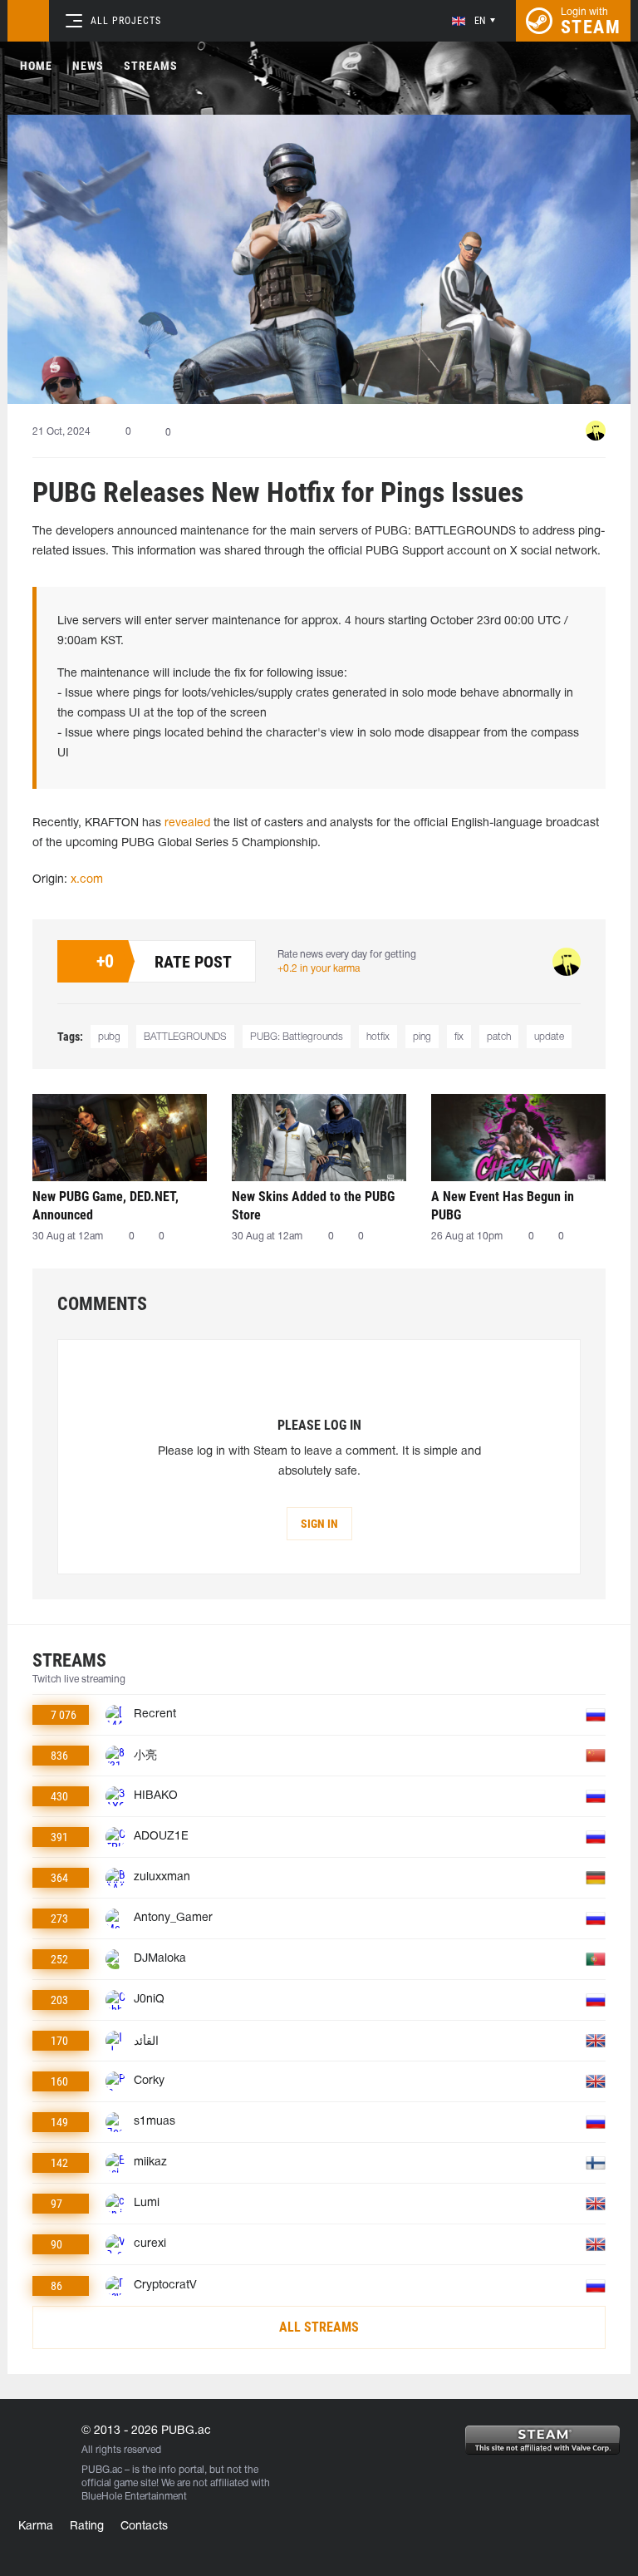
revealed (187, 823)
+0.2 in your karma (319, 969)
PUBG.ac (102, 2470)
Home (36, 66)
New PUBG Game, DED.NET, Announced (106, 1206)
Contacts (144, 2527)
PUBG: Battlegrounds (297, 1037)
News (88, 66)
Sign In (319, 1524)
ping (422, 1037)
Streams (151, 66)
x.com (87, 880)
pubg (109, 1037)
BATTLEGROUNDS (185, 1037)
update (549, 1037)
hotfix (378, 1037)
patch (499, 1037)
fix (459, 1037)
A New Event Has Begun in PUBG (503, 1206)
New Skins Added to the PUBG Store (313, 1206)
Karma (36, 2527)
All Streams (319, 2327)
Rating (87, 2527)
